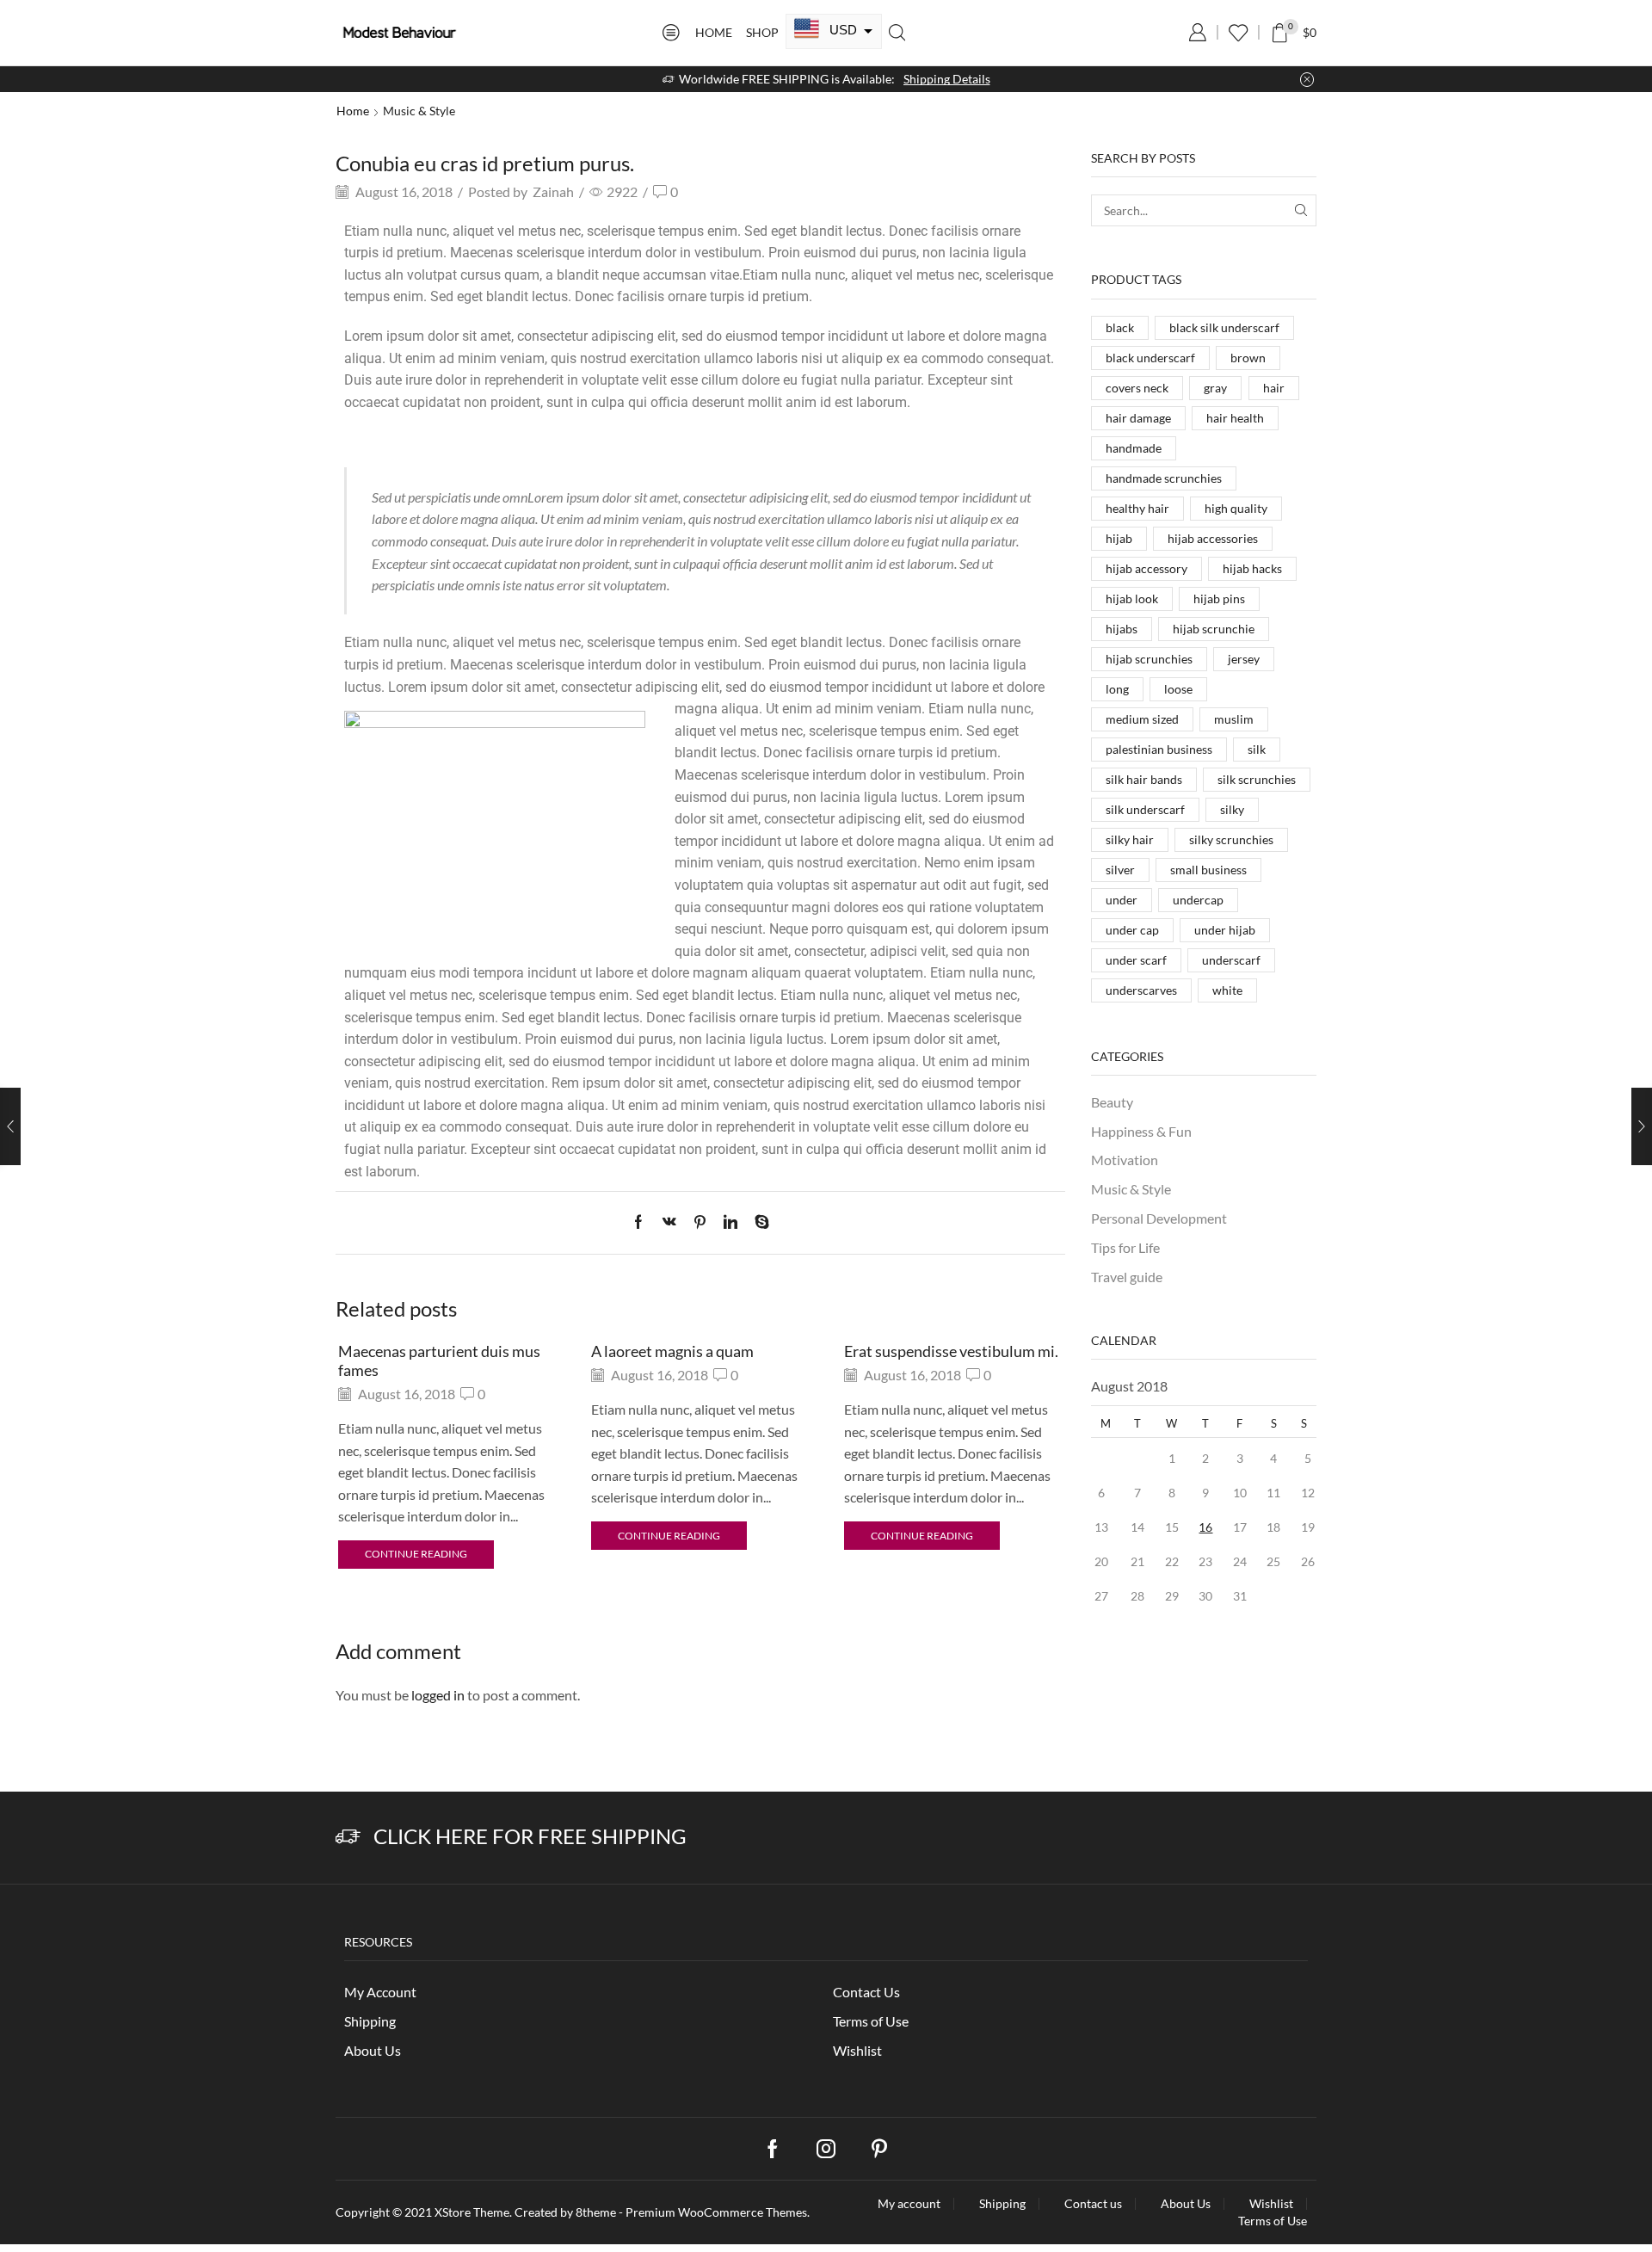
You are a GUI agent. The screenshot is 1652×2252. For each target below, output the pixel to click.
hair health (1235, 418)
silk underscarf (1145, 809)
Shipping (370, 2021)
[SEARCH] (1301, 210)
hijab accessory (1147, 568)
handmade (1134, 448)
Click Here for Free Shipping (530, 1836)
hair (1274, 388)
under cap (1132, 930)
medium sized (1142, 719)
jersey (1244, 659)
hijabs (1122, 629)
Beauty (1112, 1102)
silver (1120, 870)
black (1120, 327)
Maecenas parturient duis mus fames (439, 1360)
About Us (373, 2050)
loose (1178, 689)
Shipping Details (947, 79)
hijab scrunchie (1214, 629)
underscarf (1231, 960)
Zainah (553, 191)
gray (1215, 388)
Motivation (1125, 1160)
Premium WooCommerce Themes (716, 2212)
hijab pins (1219, 598)
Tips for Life (1125, 1247)
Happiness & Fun (1141, 1131)
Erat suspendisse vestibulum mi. (951, 1351)
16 (1205, 1527)
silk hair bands (1144, 779)
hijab (1119, 538)
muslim (1234, 719)
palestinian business (1159, 749)
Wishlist (857, 2050)
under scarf (1136, 960)
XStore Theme (472, 2212)
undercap (1198, 900)
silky (1232, 809)
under (1122, 900)
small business (1208, 870)
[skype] (758, 1222)
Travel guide (1127, 1277)
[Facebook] (643, 1222)
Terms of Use (871, 2021)
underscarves (1141, 990)
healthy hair (1137, 508)
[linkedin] (730, 1222)
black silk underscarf (1224, 327)
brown (1248, 358)
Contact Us (866, 1992)
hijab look (1132, 598)
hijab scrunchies (1149, 659)
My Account (380, 1992)
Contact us (1093, 2204)
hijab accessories (1213, 538)
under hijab (1225, 930)
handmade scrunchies (1164, 478)
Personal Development (1159, 1218)
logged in (438, 1695)
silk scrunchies (1257, 779)
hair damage (1138, 418)
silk (1257, 749)
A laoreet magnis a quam (672, 1351)
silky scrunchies (1231, 839)
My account (909, 2204)
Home (714, 32)
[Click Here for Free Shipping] (348, 1837)
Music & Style (419, 111)
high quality (1236, 508)
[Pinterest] (700, 1222)
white (1227, 990)
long (1117, 689)
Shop (762, 32)
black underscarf (1150, 358)
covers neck (1137, 388)
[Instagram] (826, 2149)
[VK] (669, 1222)
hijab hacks (1252, 568)
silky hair (1130, 839)
